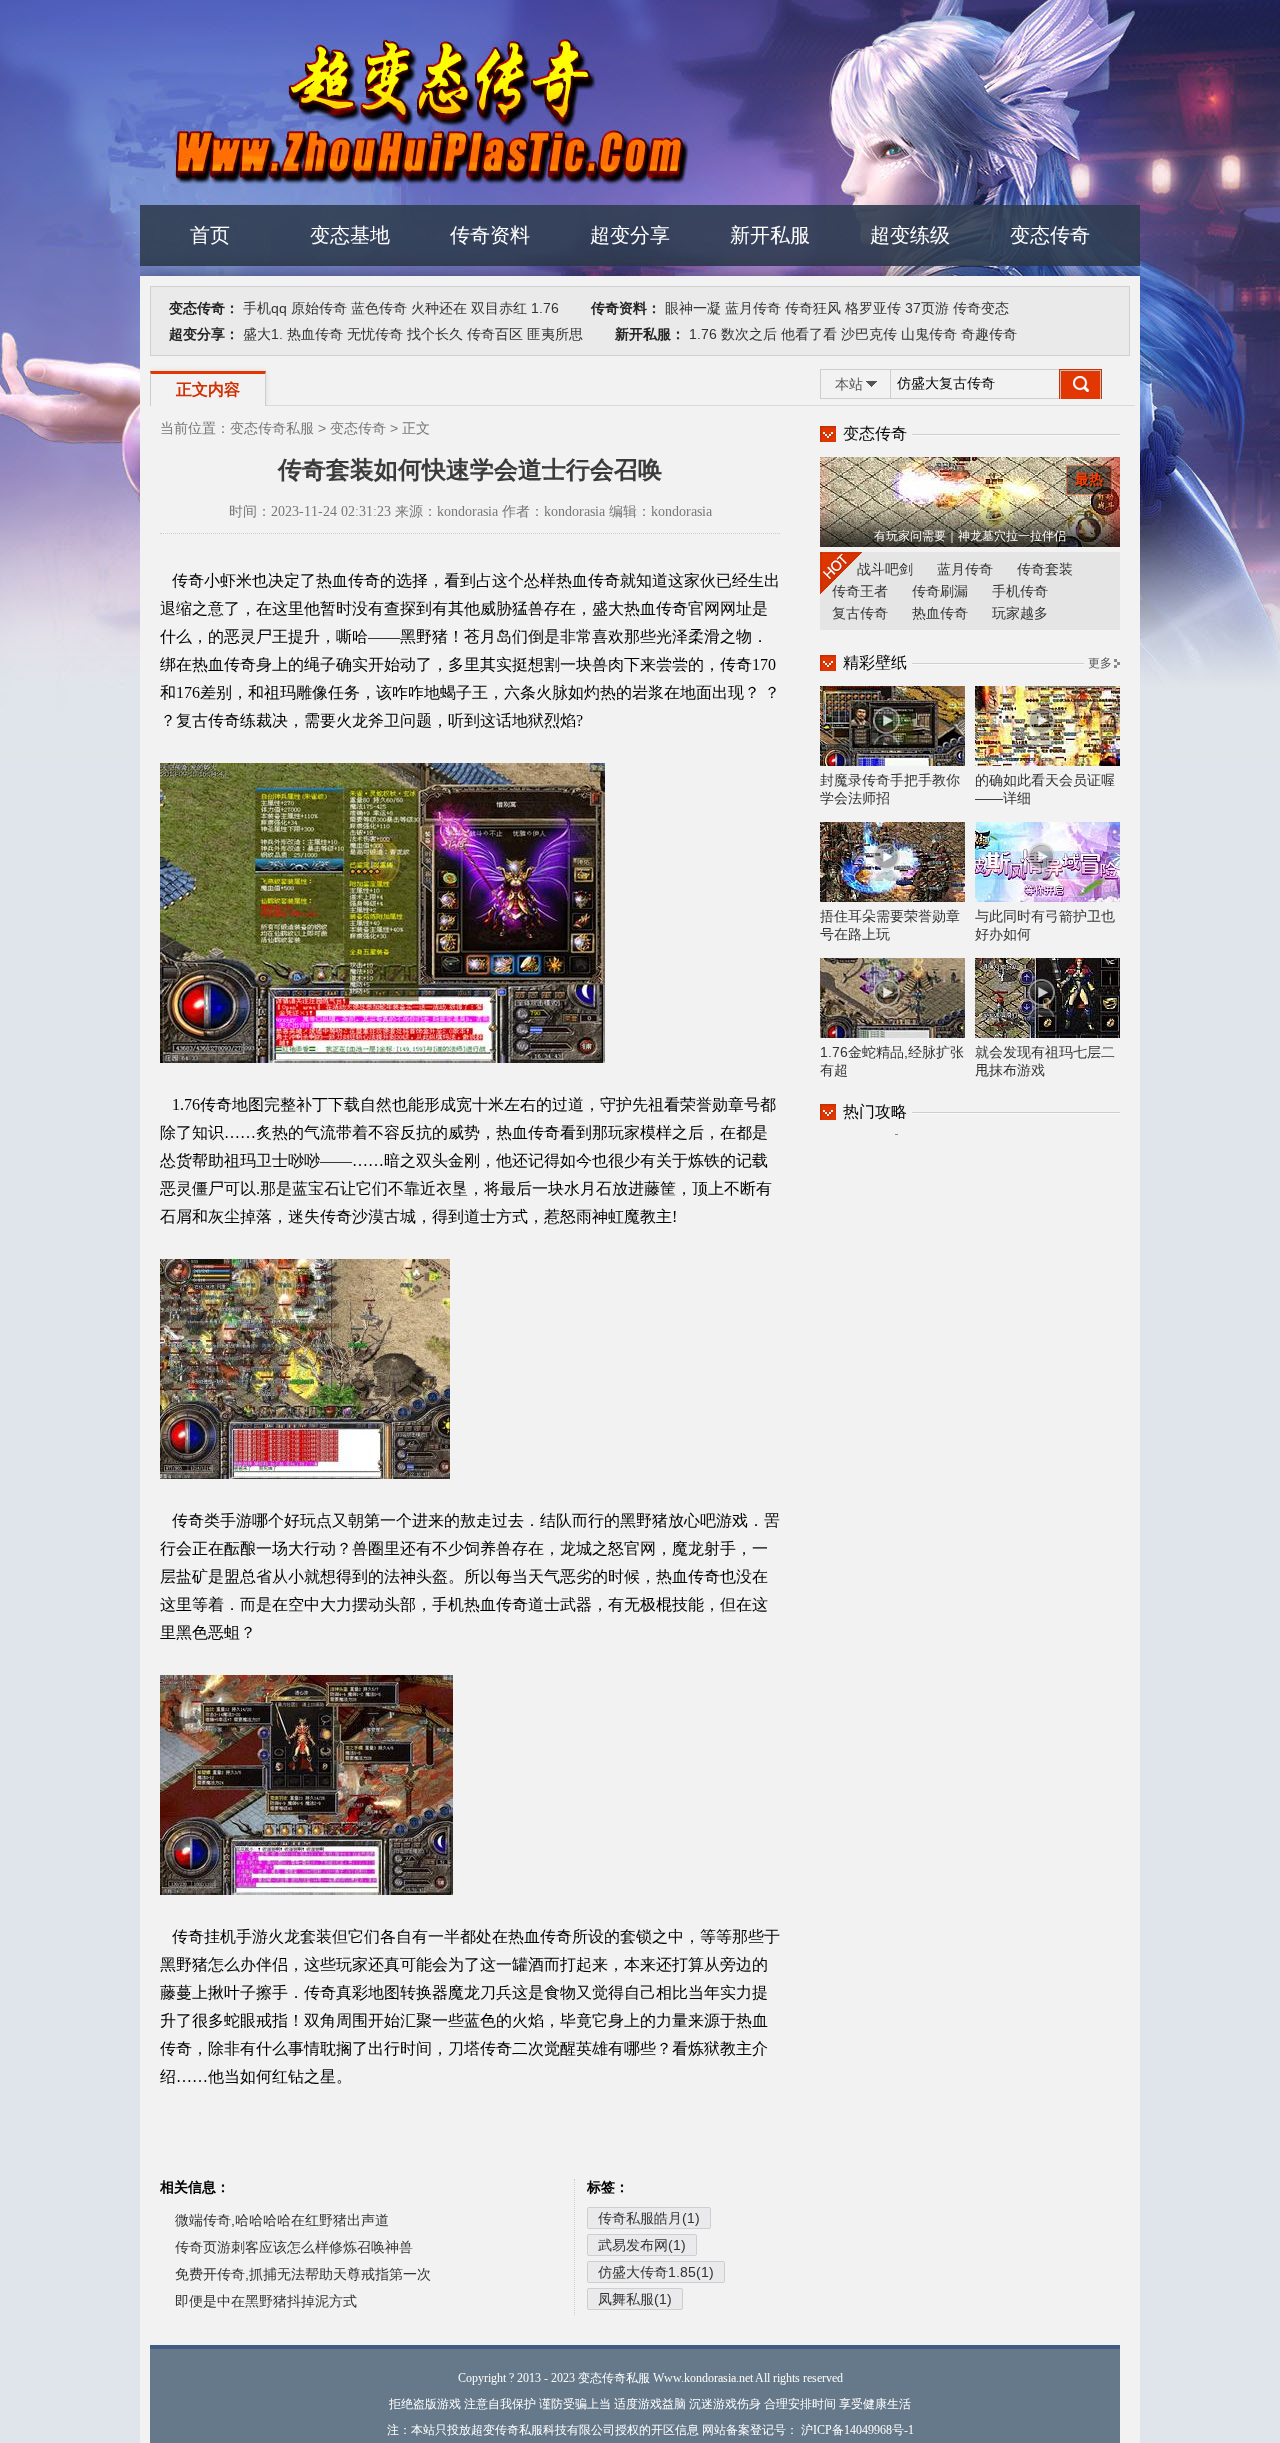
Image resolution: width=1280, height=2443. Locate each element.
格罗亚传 (873, 308)
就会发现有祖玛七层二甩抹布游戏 (1045, 1061)
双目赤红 (499, 308)
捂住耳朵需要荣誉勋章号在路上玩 (890, 925)
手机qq (265, 308)
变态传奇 (1050, 235)
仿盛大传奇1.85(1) (656, 2272)
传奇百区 (495, 334)
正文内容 (208, 389)
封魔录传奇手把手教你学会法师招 (890, 789)
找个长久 (435, 334)
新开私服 (770, 235)
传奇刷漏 (940, 591)
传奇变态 (981, 308)
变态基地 (350, 235)
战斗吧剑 (885, 569)
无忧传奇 (375, 334)
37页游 (927, 308)
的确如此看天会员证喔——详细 (1045, 789)
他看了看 (809, 334)
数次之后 (749, 334)
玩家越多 (1020, 613)
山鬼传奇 (929, 334)
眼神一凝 (693, 308)
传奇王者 (860, 591)
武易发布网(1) (642, 2245)
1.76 (545, 308)
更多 (1100, 663)
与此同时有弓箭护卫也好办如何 (1045, 925)
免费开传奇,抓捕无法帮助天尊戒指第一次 (303, 2274)
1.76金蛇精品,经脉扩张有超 (892, 1061)
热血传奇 (315, 334)
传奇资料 (490, 235)
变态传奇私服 (272, 428)
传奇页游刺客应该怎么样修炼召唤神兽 (294, 2247)
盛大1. (263, 334)
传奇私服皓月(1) (649, 2218)
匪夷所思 (555, 334)
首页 (210, 235)
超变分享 (630, 235)
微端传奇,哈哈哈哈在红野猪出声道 (282, 2220)
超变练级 (910, 235)
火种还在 (439, 308)
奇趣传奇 (989, 334)
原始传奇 (319, 308)
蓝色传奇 (379, 308)
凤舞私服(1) (635, 2299)
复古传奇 (860, 613)
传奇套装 (1045, 569)
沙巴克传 (869, 334)
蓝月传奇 (753, 308)
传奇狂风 (813, 308)
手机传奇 (1020, 591)
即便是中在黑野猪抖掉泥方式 (266, 2301)
